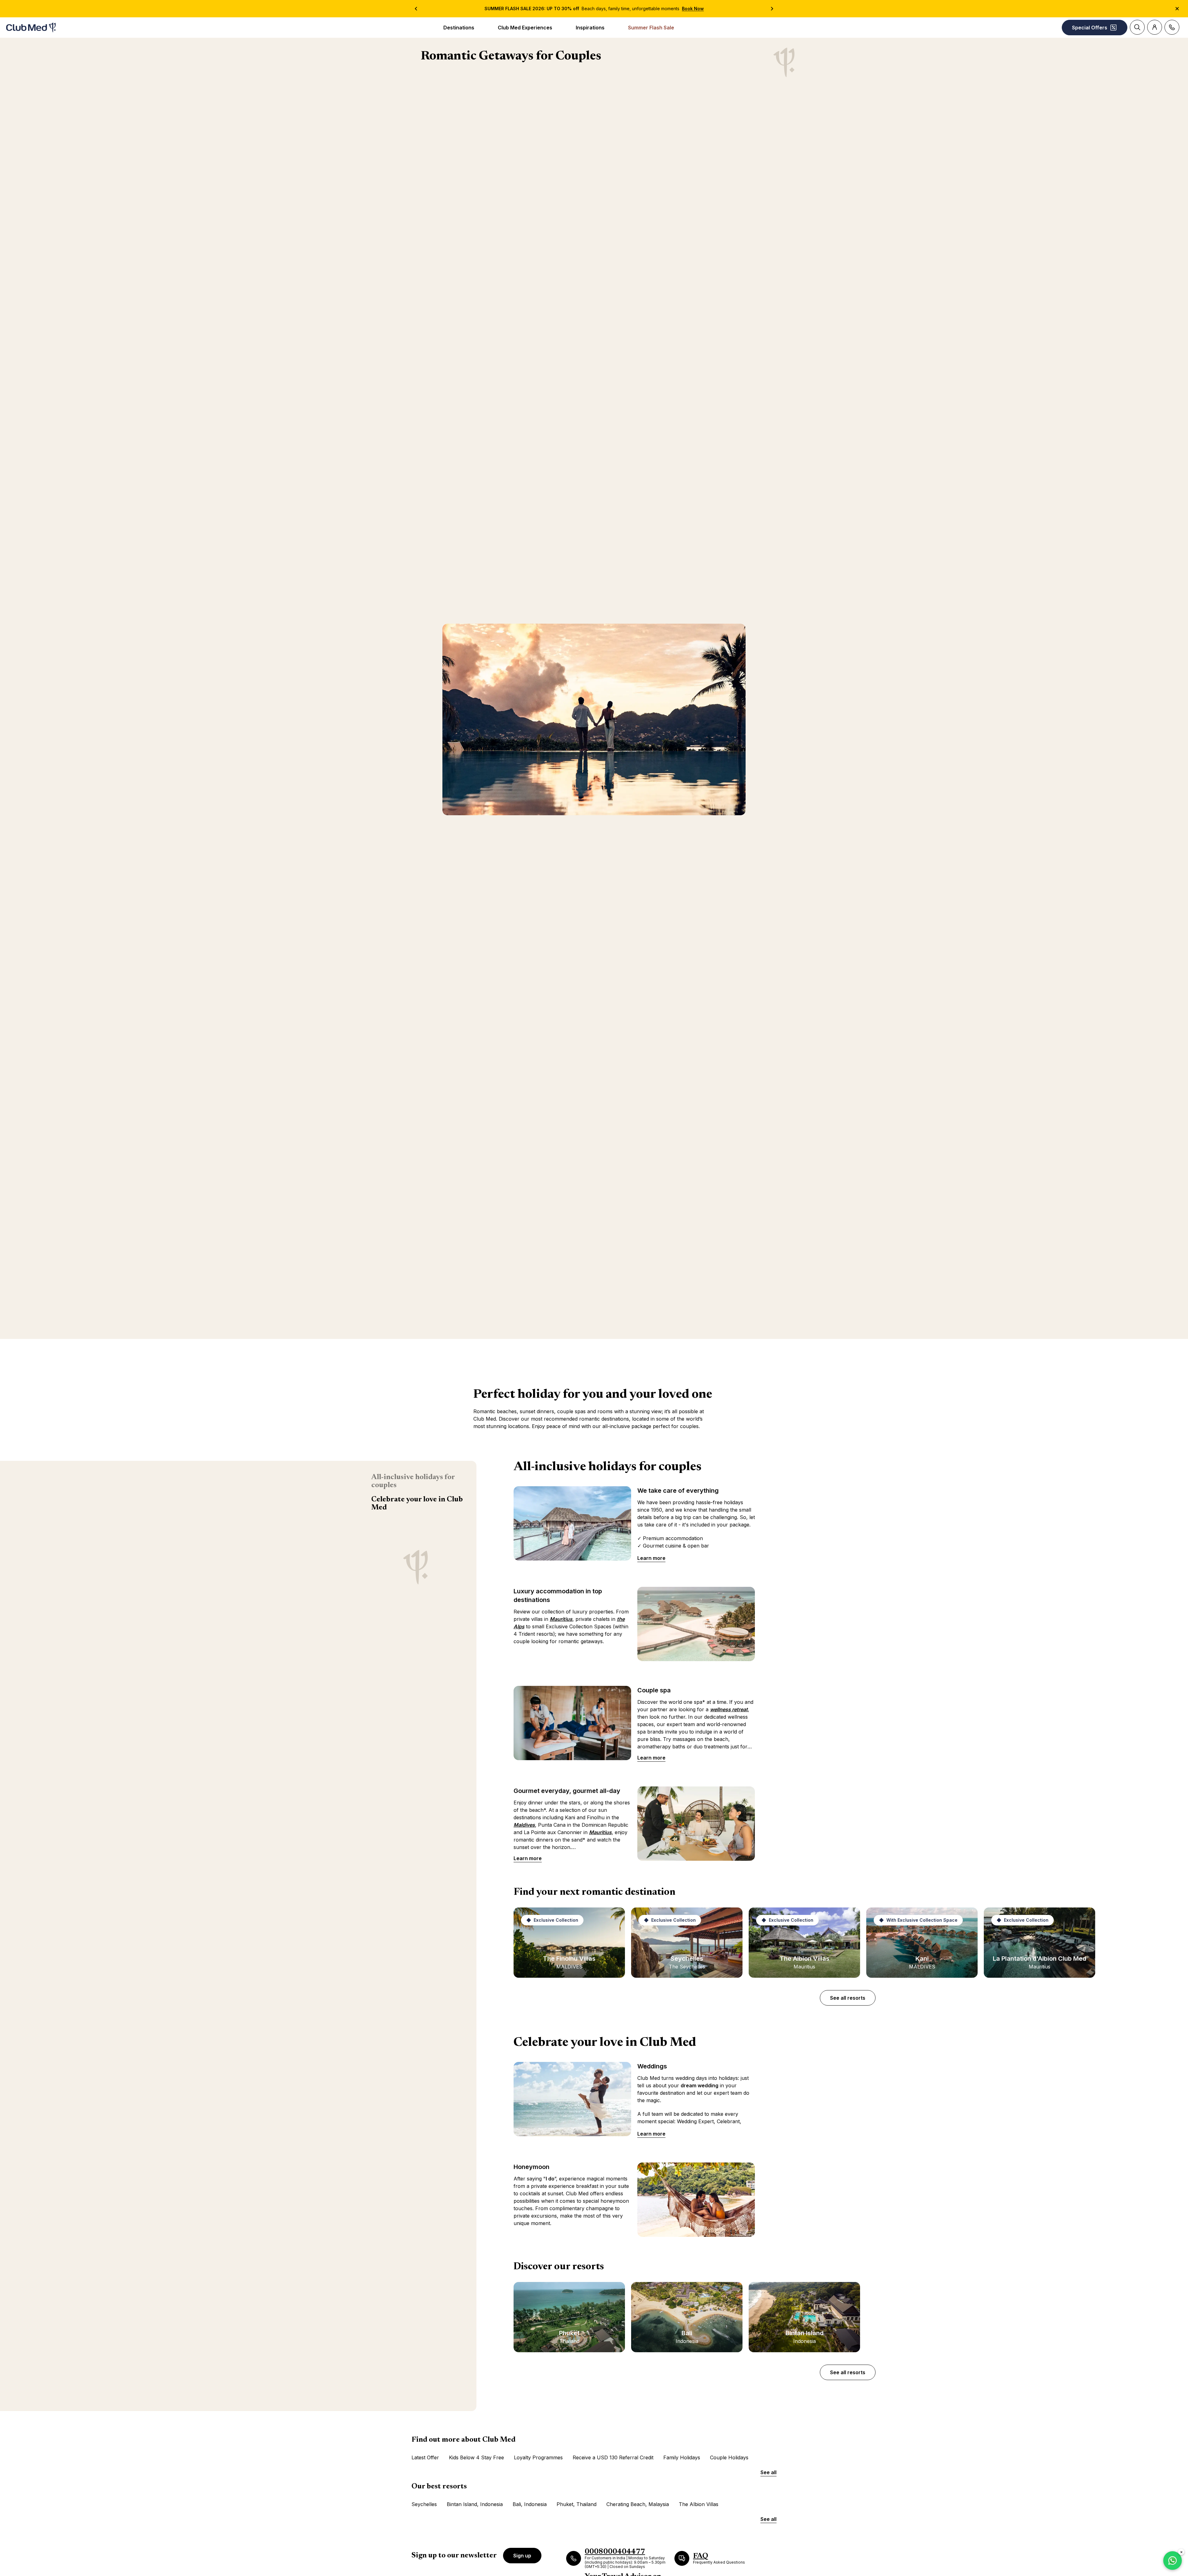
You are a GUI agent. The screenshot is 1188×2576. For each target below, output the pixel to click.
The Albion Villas (699, 2504)
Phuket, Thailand (577, 2504)
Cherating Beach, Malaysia (638, 2504)
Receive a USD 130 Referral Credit (613, 2457)
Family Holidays (682, 2457)
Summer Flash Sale (651, 28)
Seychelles (424, 2504)
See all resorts (848, 1998)
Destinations (459, 28)
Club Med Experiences (525, 28)
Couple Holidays (729, 2457)
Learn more (651, 1558)
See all (768, 2472)
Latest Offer (425, 2457)
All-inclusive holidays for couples (413, 1481)
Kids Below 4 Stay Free (476, 2457)
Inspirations (590, 28)
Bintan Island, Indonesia (475, 2504)
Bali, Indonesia (530, 2504)
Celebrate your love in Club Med (417, 1504)
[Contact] (1172, 27)
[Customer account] (1155, 27)
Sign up (522, 2556)
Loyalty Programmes (538, 2457)
